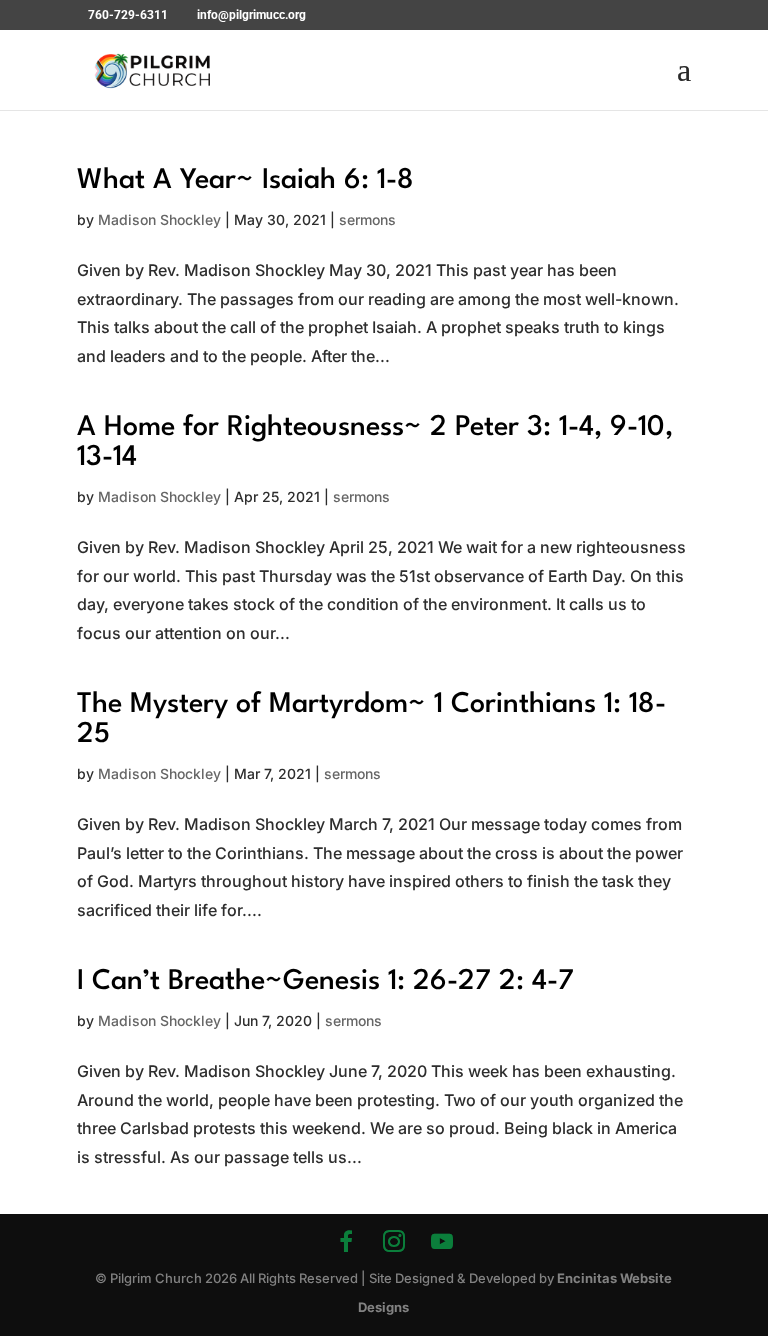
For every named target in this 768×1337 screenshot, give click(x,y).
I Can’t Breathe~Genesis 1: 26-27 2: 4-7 (325, 982)
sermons (367, 219)
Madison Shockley (159, 219)
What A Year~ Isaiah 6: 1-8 (245, 181)
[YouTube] (442, 1241)
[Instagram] (394, 1241)
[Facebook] (346, 1241)
